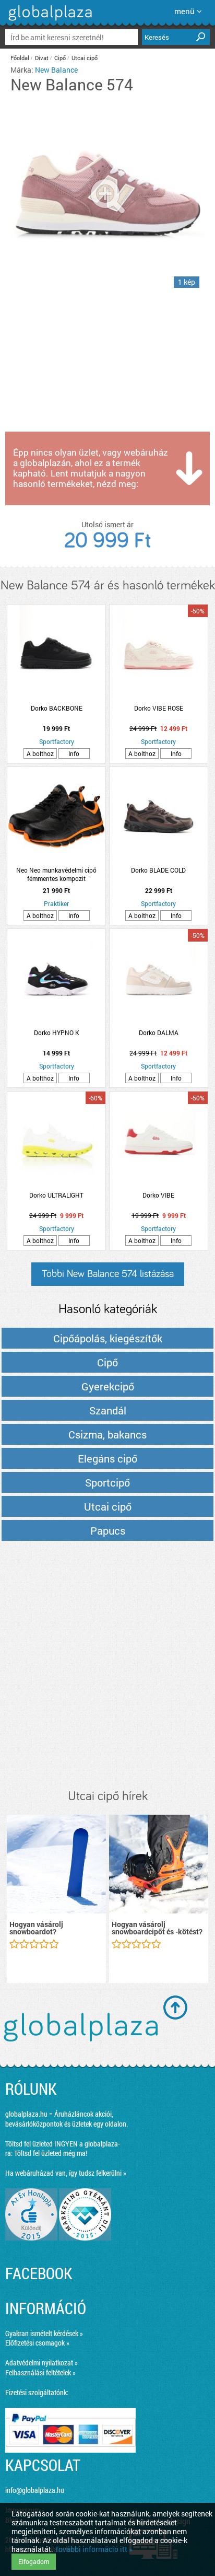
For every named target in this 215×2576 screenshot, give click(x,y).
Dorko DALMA (159, 1032)
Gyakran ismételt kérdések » (44, 2333)
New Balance (56, 70)
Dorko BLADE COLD (158, 870)
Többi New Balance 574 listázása (108, 1274)
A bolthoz (40, 753)
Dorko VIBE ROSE (159, 708)
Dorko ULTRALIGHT (56, 1195)
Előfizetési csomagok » (37, 2343)
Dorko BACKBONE (57, 708)
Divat (42, 58)
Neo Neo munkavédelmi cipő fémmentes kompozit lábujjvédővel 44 (56, 874)
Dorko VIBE (158, 1195)
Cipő (60, 58)
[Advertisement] (107, 1666)
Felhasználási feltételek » (40, 2372)
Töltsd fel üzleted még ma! (51, 2153)
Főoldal (20, 58)
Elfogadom (34, 2561)
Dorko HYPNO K (57, 1032)
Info (74, 753)
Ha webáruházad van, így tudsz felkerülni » (66, 2173)
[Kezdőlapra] (49, 21)
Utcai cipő (85, 58)
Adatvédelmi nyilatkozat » (41, 2363)
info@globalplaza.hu (35, 2490)
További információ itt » (94, 2549)
